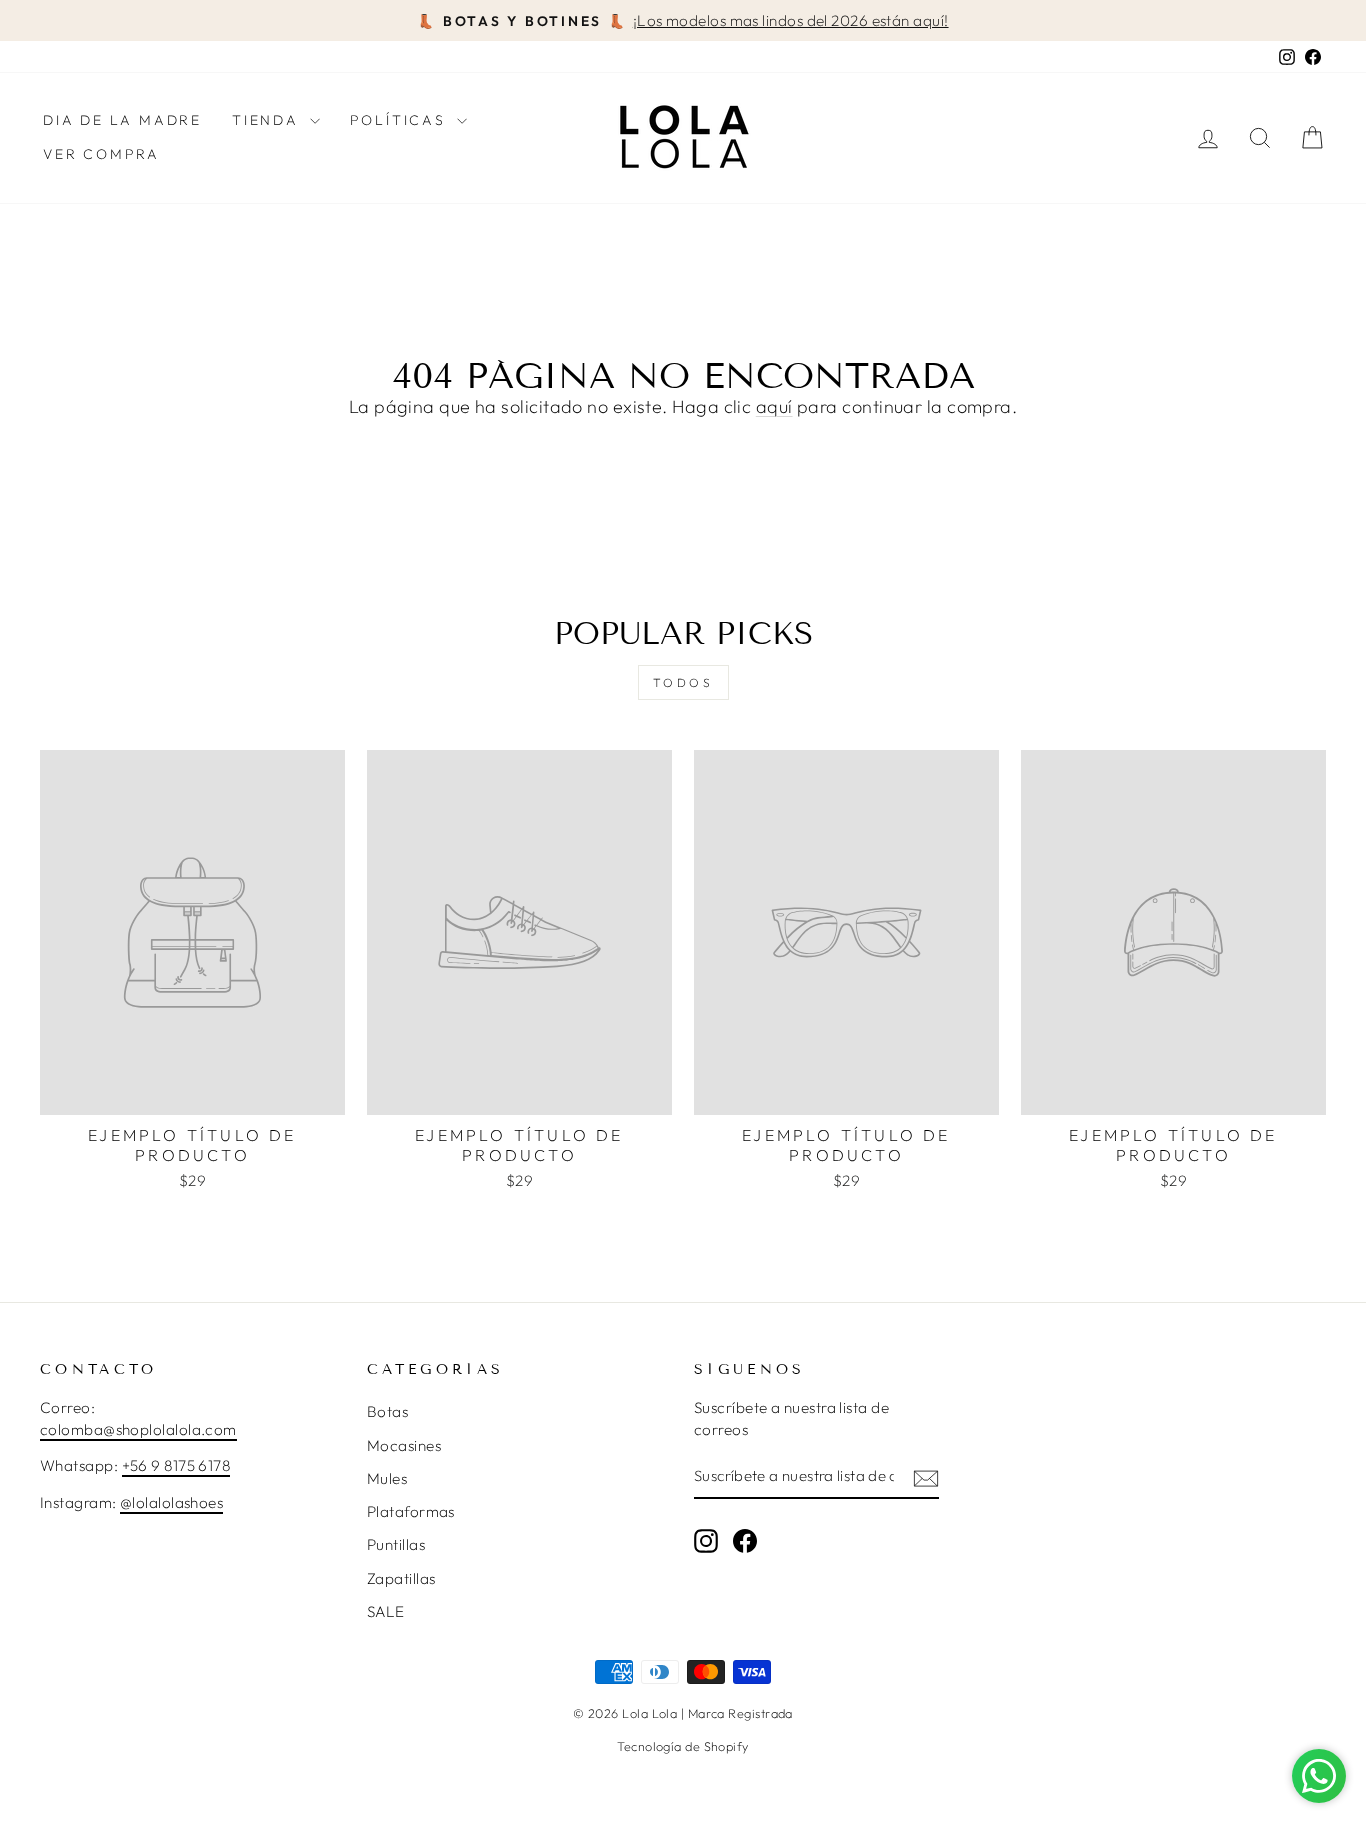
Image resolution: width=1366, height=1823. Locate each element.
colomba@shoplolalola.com (138, 1429)
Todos (683, 682)
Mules (387, 1478)
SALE (386, 1611)
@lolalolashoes (171, 1502)
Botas (387, 1411)
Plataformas (411, 1511)
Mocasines (404, 1445)
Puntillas (396, 1544)
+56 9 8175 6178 (176, 1465)
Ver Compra (101, 154)
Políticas (401, 120)
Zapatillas (401, 1578)
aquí (774, 406)
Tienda (268, 120)
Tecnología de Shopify (682, 1746)
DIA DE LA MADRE (122, 120)
